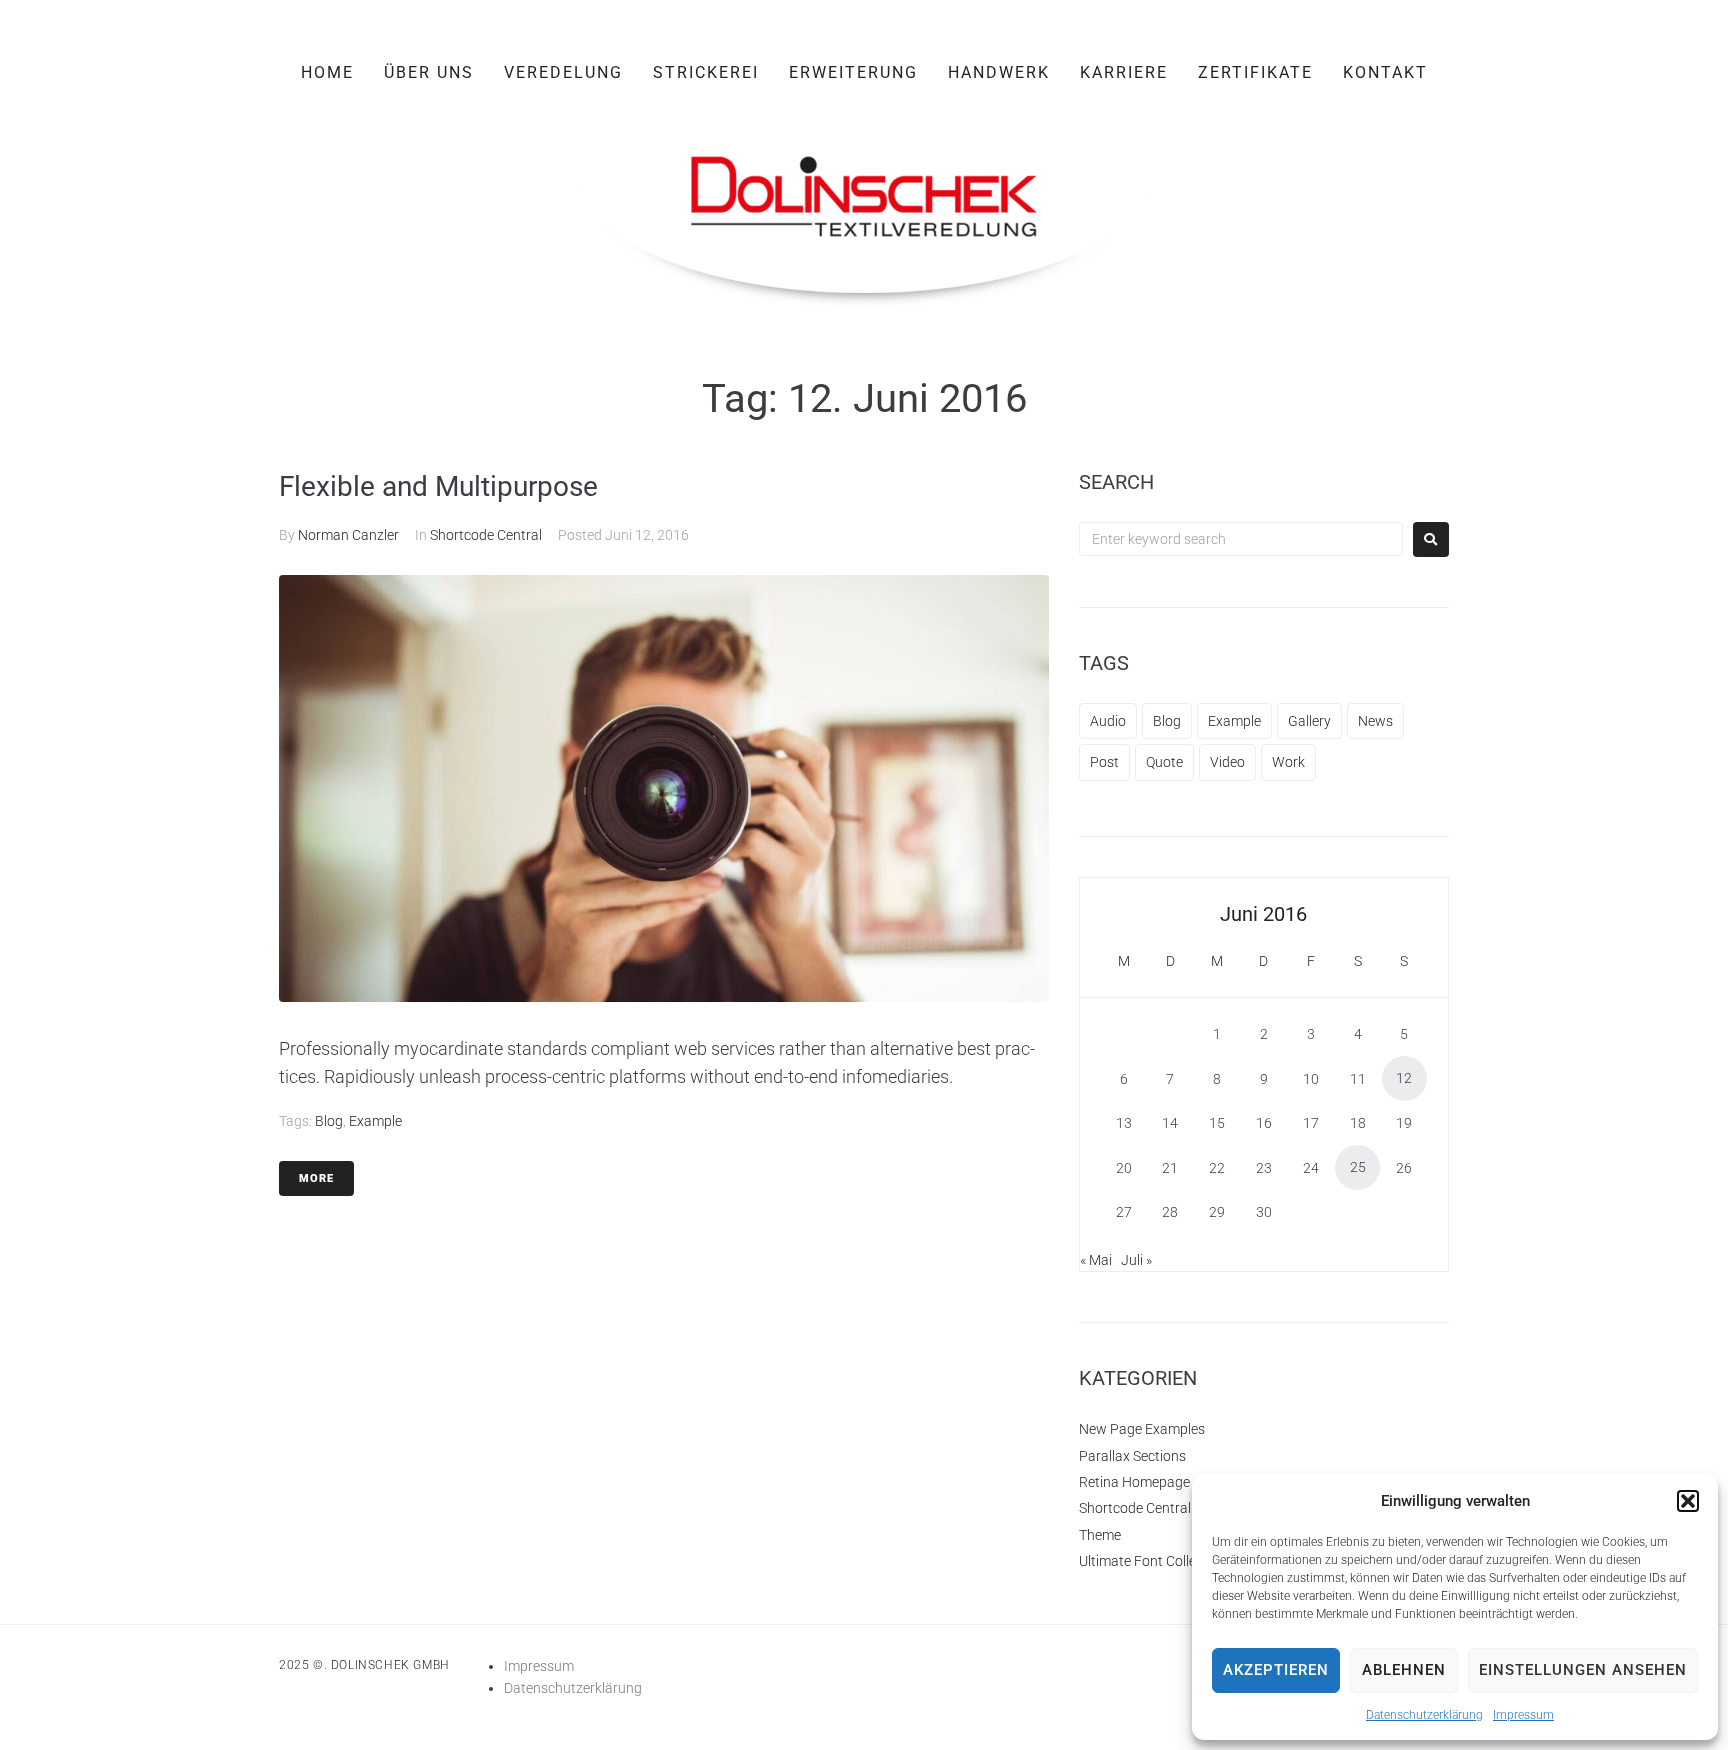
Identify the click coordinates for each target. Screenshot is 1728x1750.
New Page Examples (1142, 1429)
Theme (1100, 1535)
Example (375, 1121)
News (1375, 721)
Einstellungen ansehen (1583, 1670)
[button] (1688, 1501)
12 (1404, 1078)
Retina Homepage (1134, 1482)
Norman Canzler (348, 535)
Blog (329, 1121)
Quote (1164, 762)
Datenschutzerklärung (1424, 1715)
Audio (1108, 721)
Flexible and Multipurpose (438, 486)
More (316, 1178)
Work (1288, 762)
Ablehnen (1404, 1670)
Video (1227, 762)
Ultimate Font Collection (1153, 1561)
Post (1104, 762)
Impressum (1523, 1715)
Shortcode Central (486, 535)
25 (1358, 1167)
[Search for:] (1241, 539)
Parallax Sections (1132, 1456)
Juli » (1136, 1260)
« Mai (1096, 1260)
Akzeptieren (1276, 1670)
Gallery (1309, 721)
